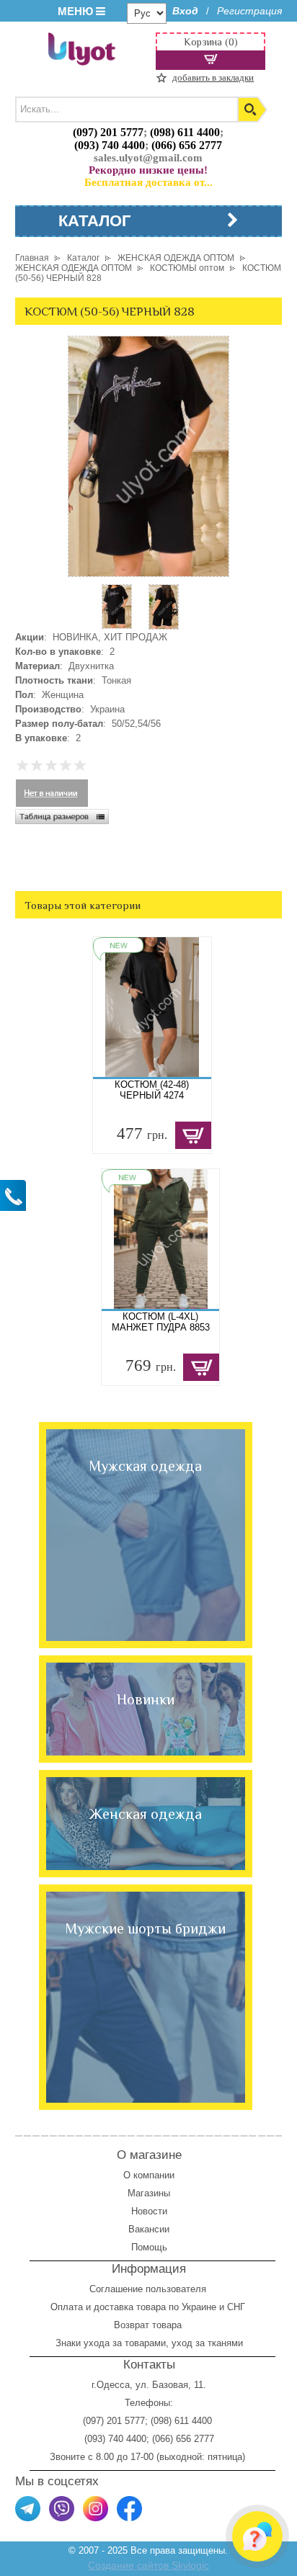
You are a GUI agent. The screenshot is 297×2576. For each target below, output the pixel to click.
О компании (149, 2175)
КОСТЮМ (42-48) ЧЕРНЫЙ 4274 (152, 1090)
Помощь (149, 2247)
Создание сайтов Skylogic (148, 2565)
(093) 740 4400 (110, 145)
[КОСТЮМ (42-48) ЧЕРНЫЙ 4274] (152, 1007)
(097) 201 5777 (108, 132)
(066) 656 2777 (187, 145)
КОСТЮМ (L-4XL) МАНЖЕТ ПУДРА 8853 (161, 1322)
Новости (149, 2211)
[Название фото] (164, 626)
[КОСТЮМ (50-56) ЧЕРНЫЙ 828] (117, 626)
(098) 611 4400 (185, 132)
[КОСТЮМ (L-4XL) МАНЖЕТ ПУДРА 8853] (161, 1239)
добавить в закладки (213, 77)
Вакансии (149, 2229)
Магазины (149, 2193)
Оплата (67, 2307)
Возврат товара (149, 2325)
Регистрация (249, 11)
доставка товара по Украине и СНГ (171, 2307)
